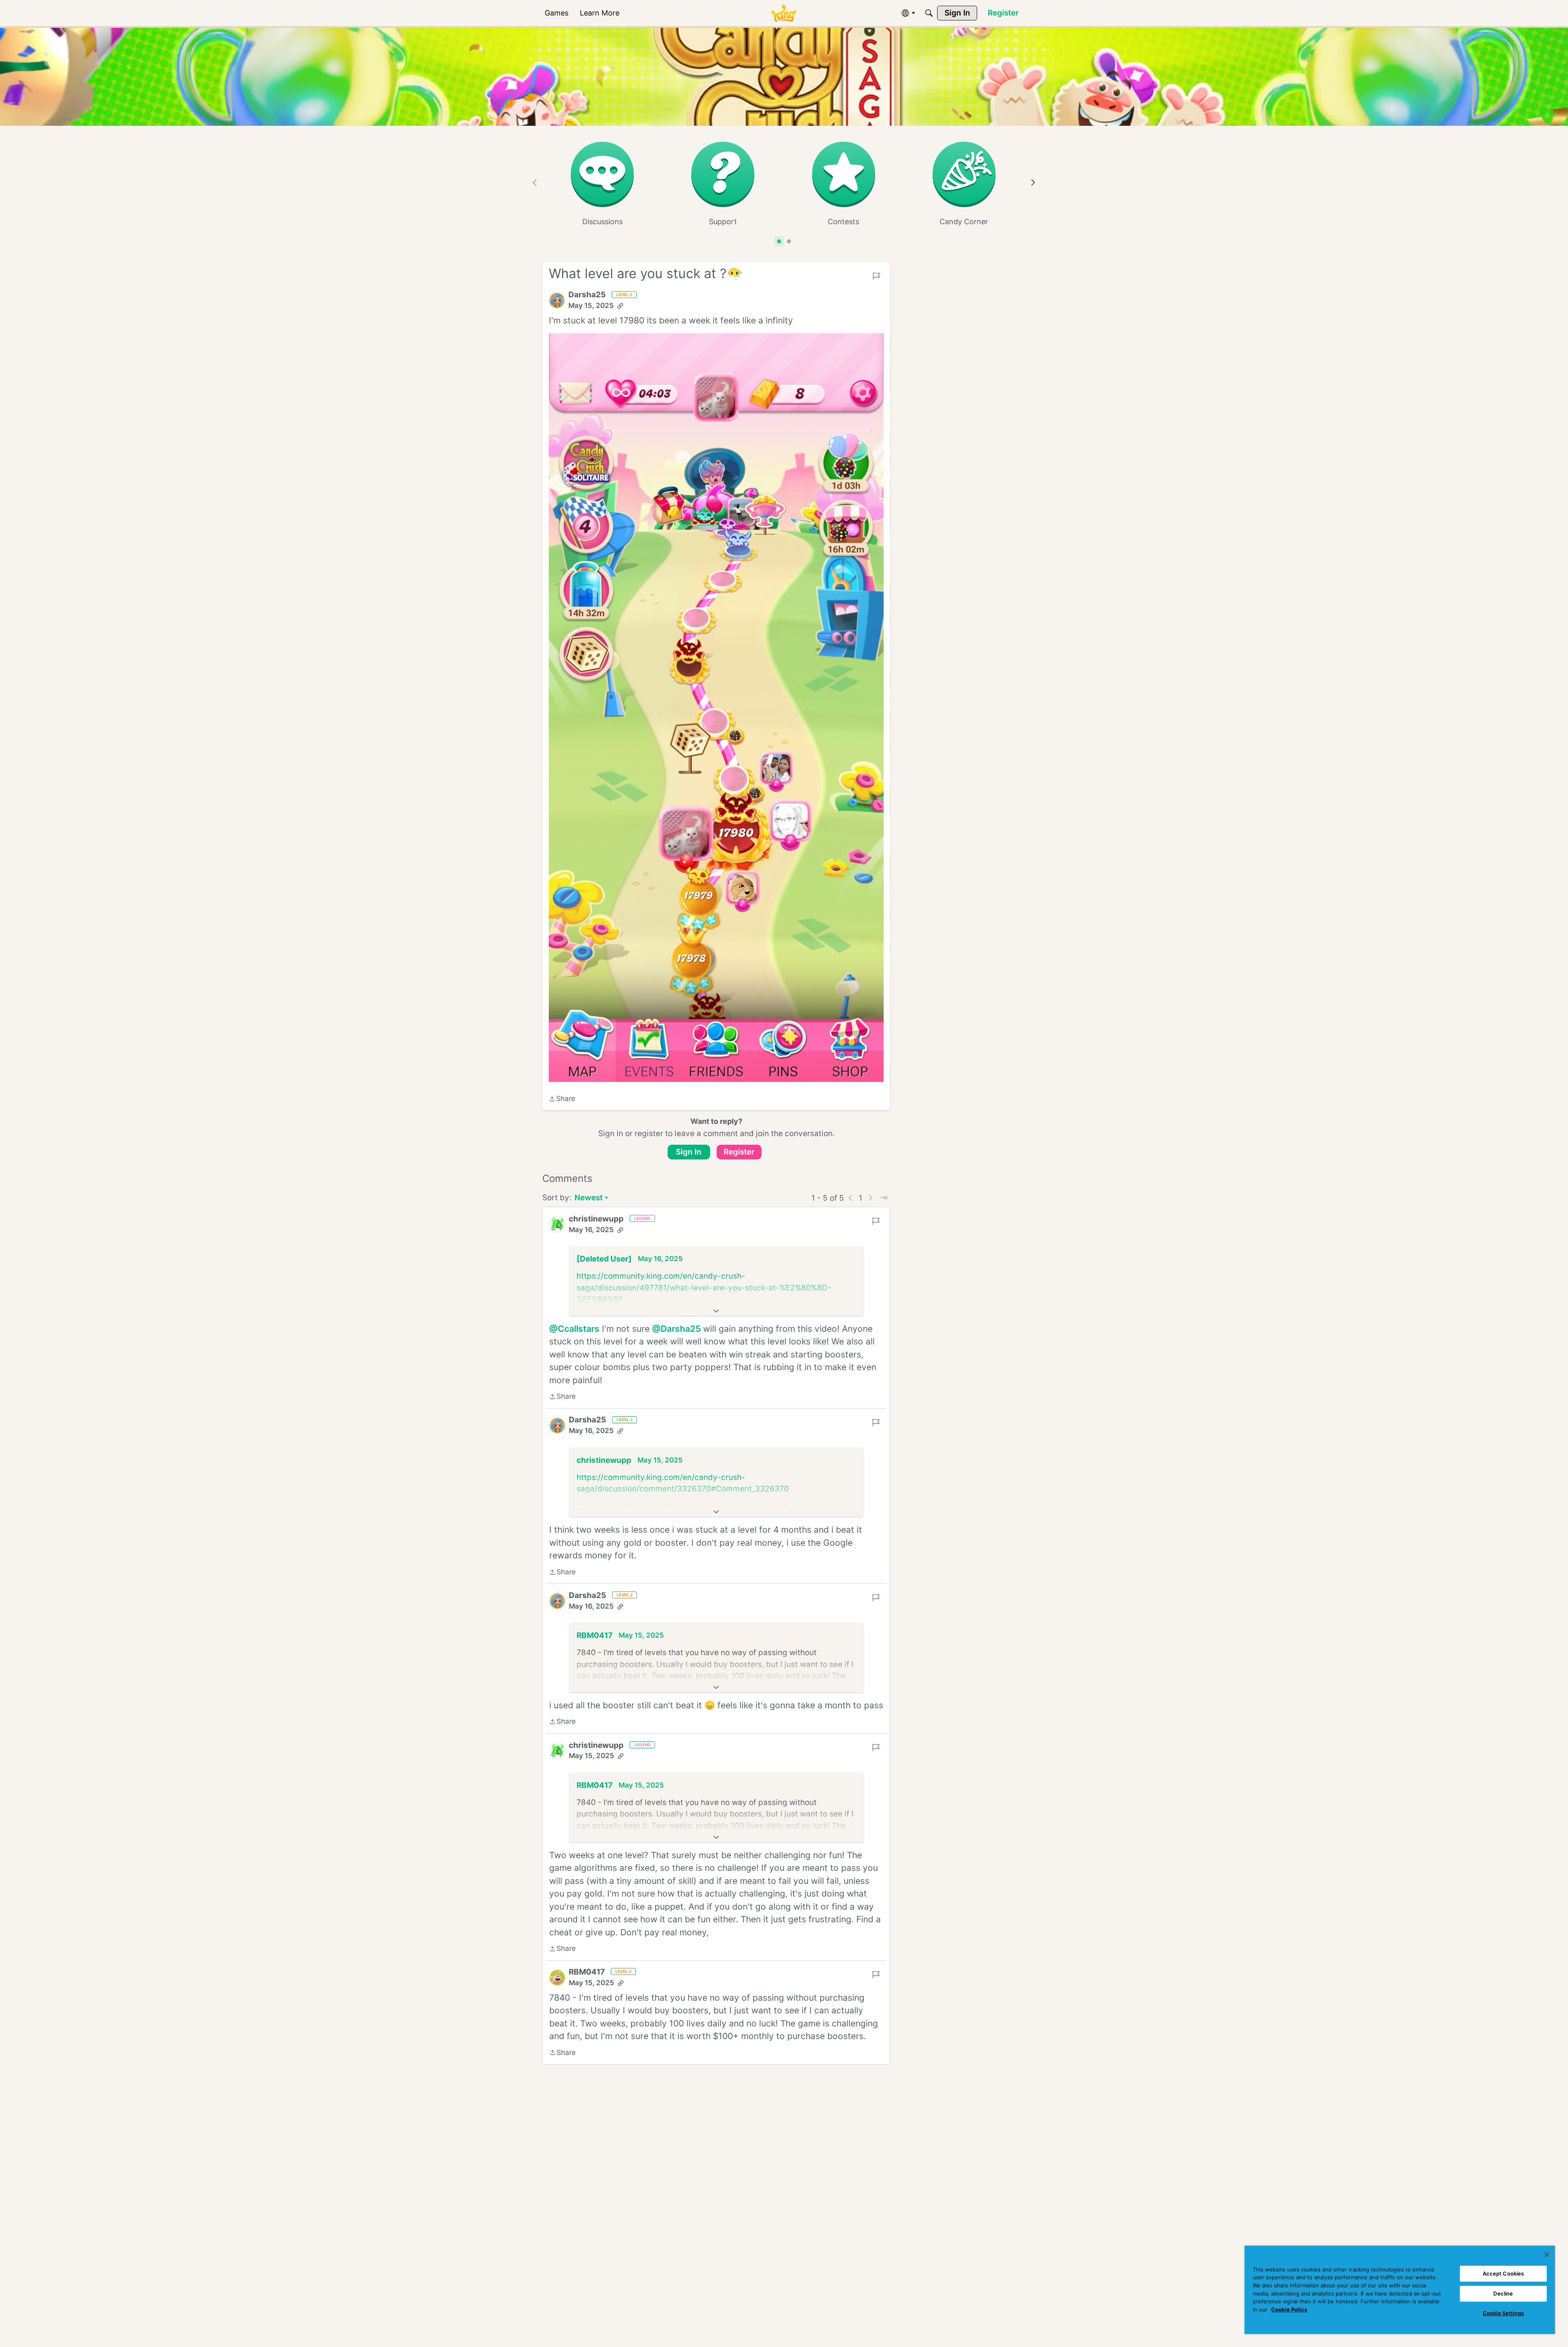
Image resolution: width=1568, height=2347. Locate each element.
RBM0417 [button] (595, 1635)
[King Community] (784, 13)
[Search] (929, 13)
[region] (1400, 2290)
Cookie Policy (1289, 2309)
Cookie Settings (1503, 2313)
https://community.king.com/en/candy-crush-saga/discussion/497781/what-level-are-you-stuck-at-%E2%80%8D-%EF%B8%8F (704, 1288)
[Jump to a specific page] (884, 1198)
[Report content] (876, 276)
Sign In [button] (689, 1152)
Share (562, 1099)
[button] (557, 301)
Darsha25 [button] (587, 295)
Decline (1503, 2294)
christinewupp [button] (596, 1219)
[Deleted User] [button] (604, 1259)
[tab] (779, 241)
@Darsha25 (676, 1329)
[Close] (1547, 2255)
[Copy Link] (620, 306)
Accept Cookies (1503, 2273)
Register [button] (739, 1152)
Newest (589, 1198)
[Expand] (716, 1311)
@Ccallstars (574, 1329)
